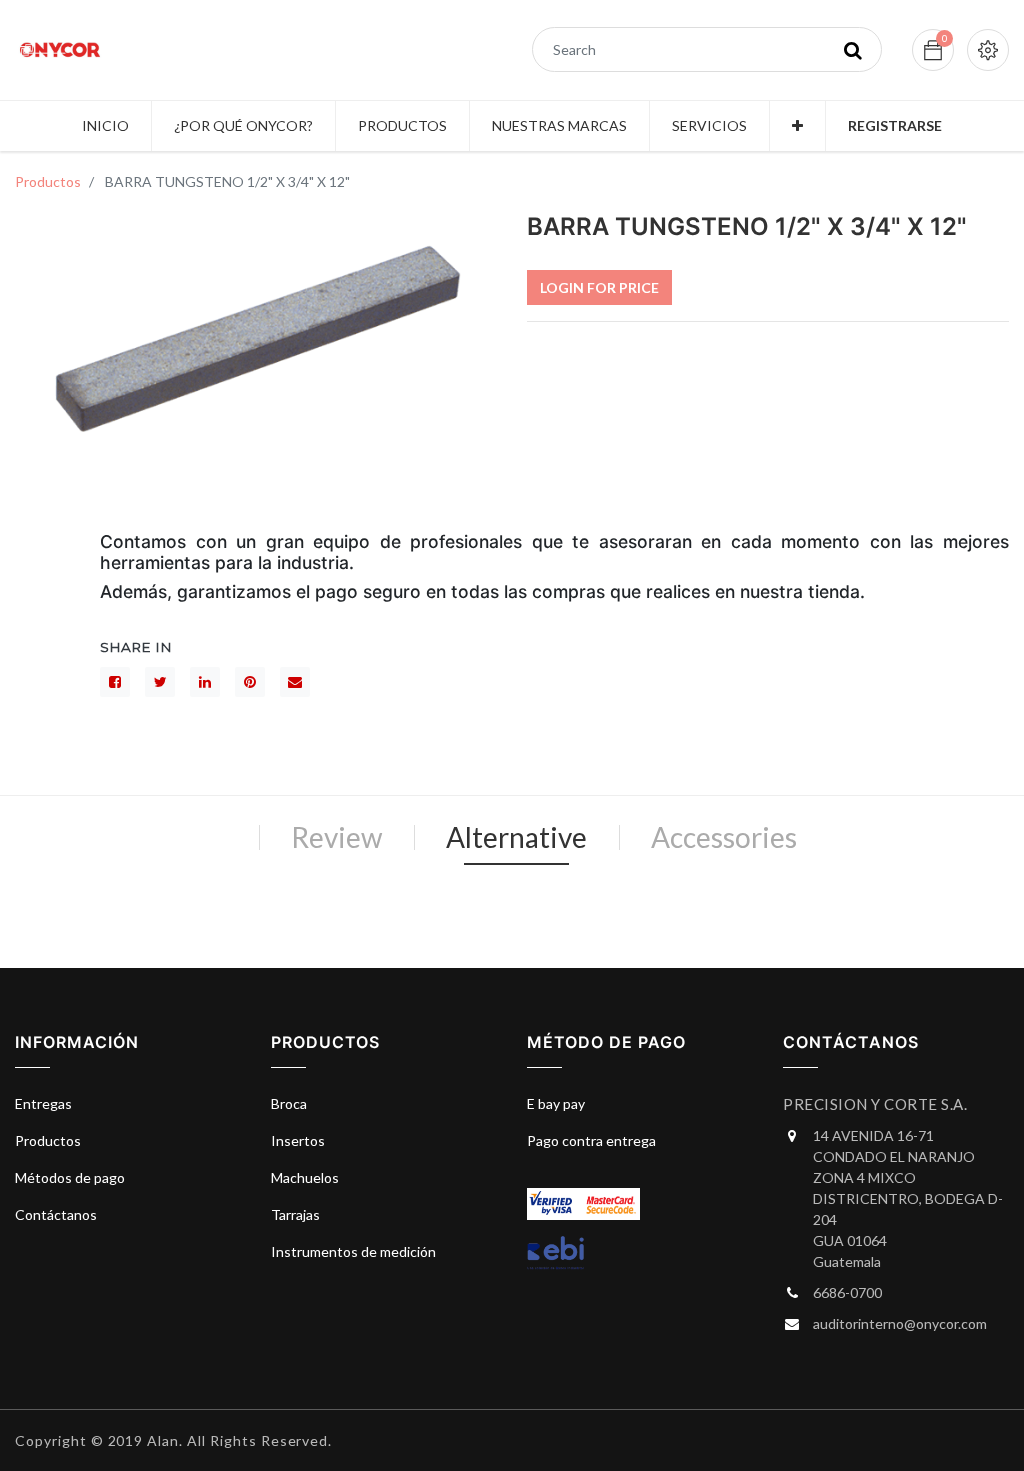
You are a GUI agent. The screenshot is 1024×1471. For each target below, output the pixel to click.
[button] (797, 126)
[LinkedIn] (205, 682)
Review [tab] (336, 837)
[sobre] (295, 682)
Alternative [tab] (516, 837)
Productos (48, 181)
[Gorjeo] (160, 682)
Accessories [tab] (724, 837)
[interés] (250, 682)
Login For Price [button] (599, 287)
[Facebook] (115, 682)
